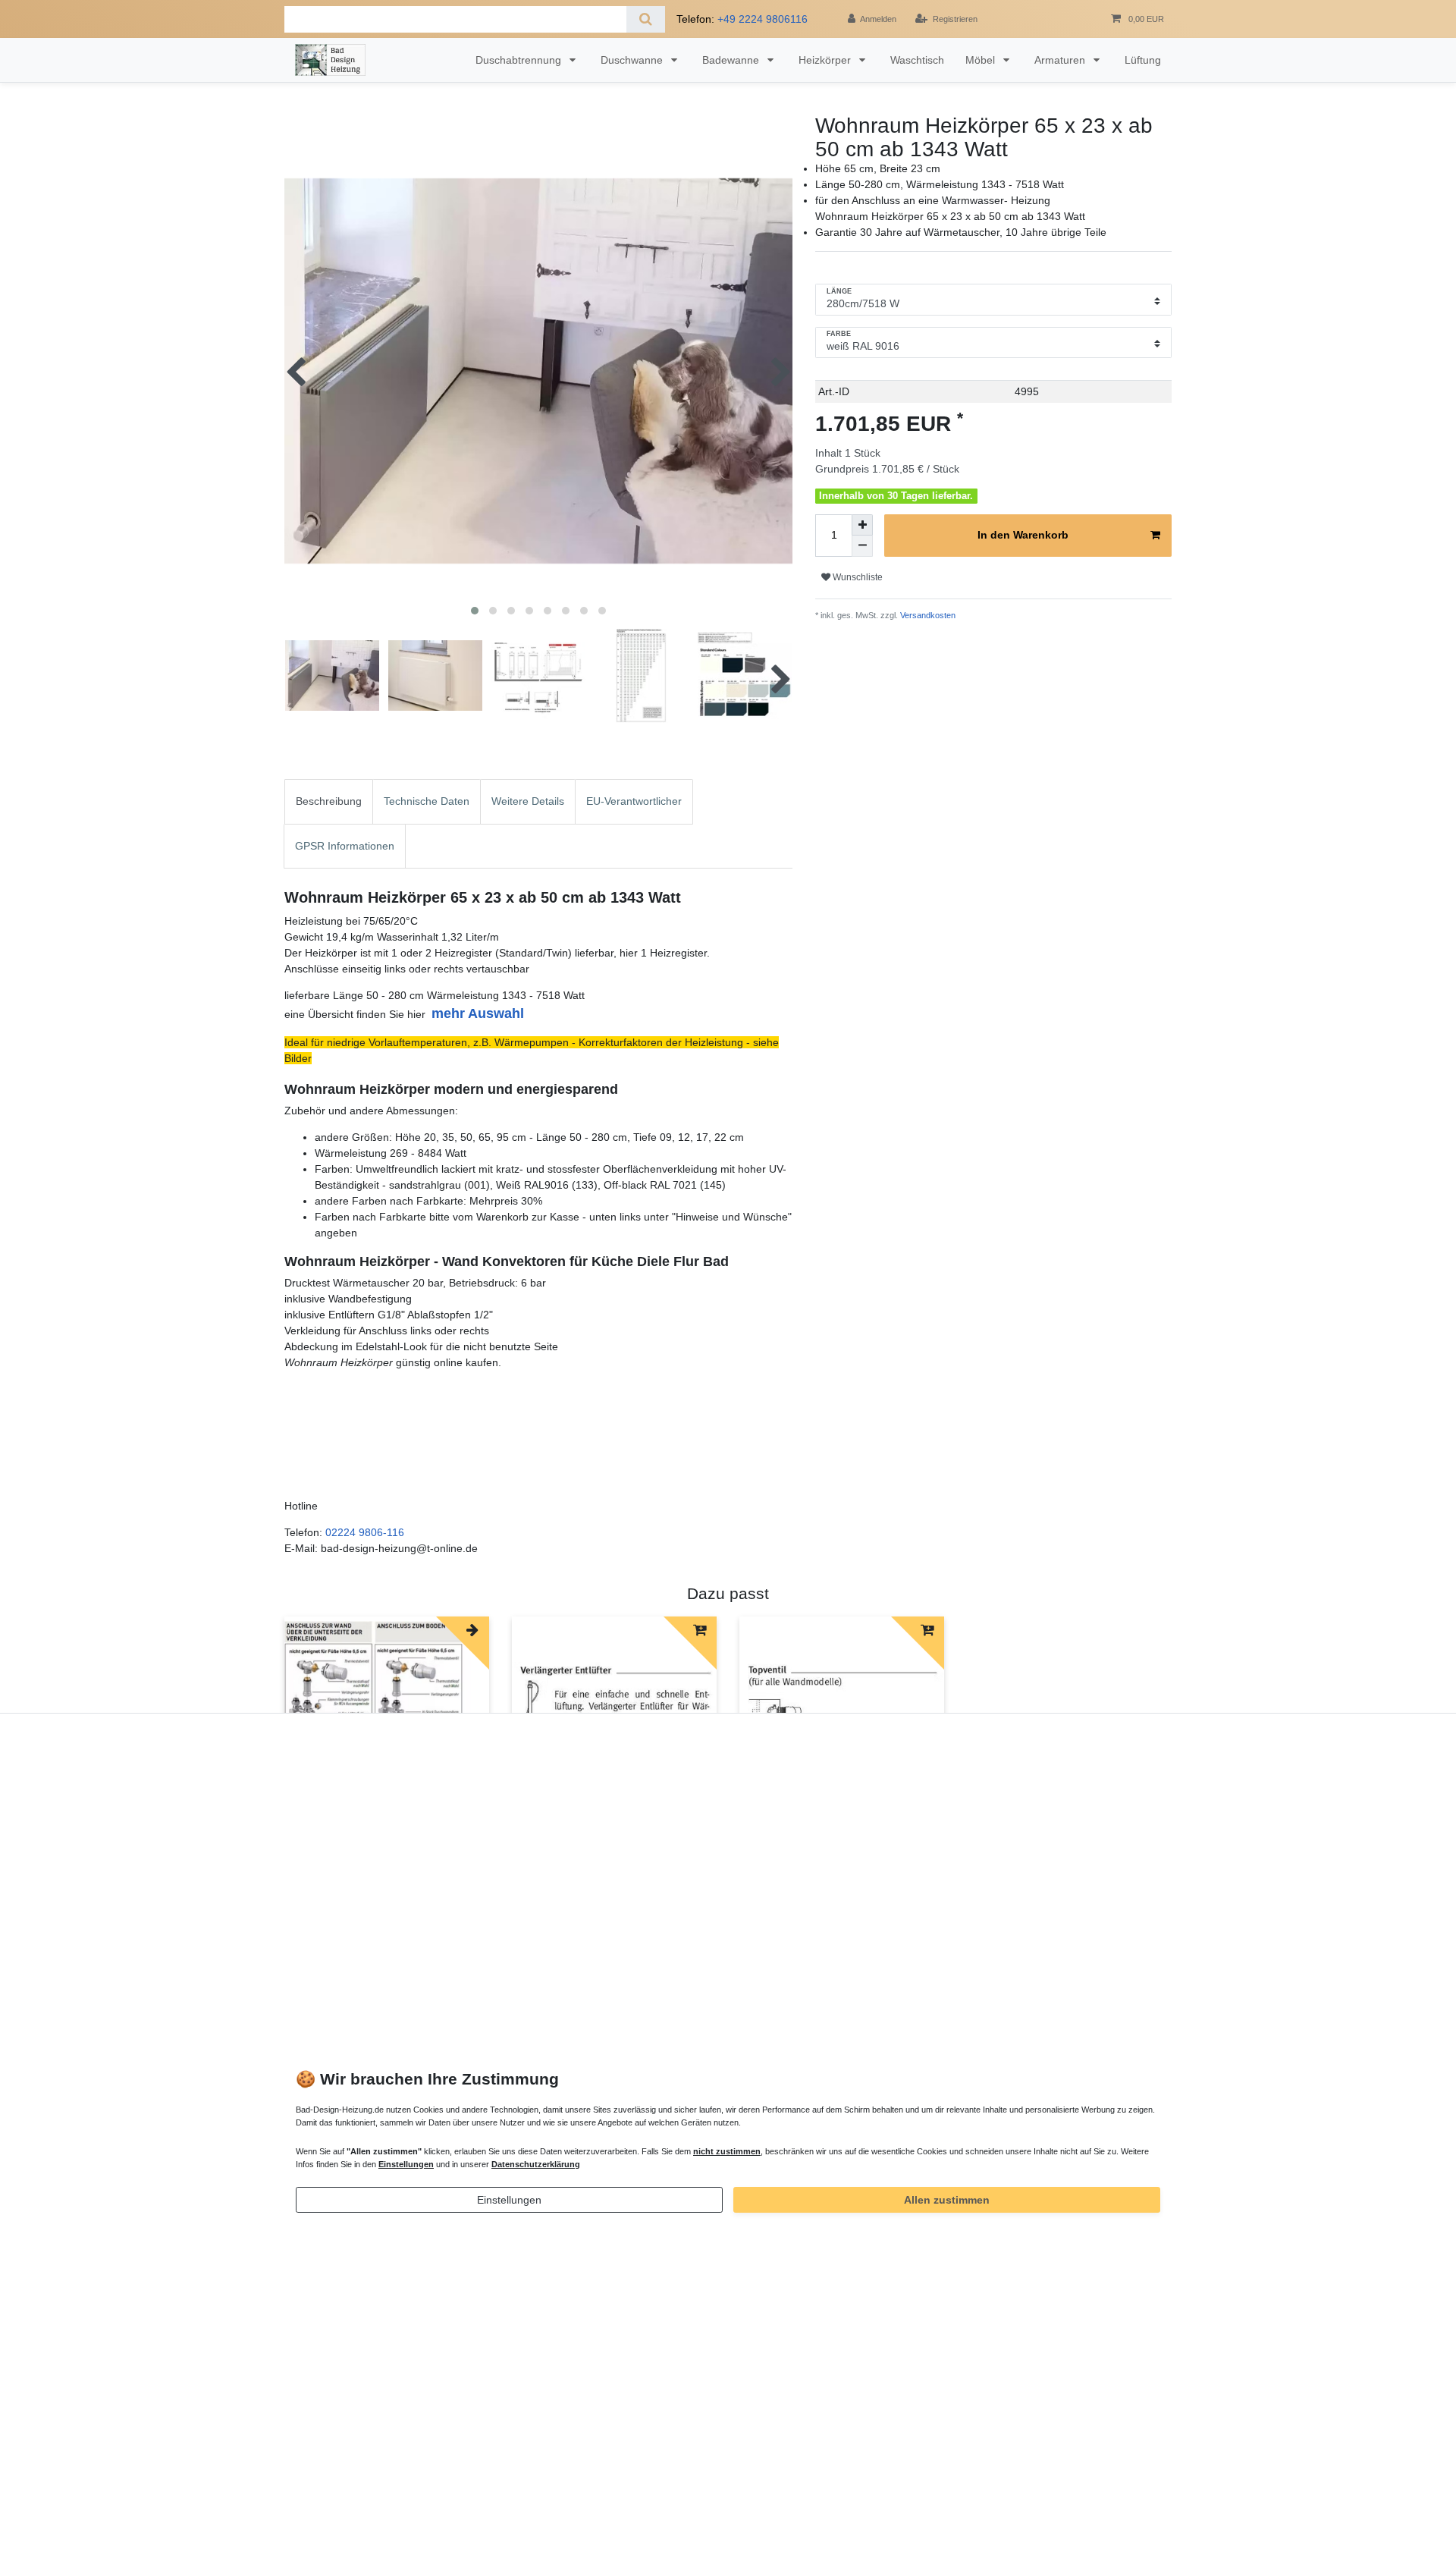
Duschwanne (633, 60)
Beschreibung (329, 801)
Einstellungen (509, 2200)
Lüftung (1143, 60)
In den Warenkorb (1023, 535)
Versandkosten (927, 615)
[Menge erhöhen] (862, 525)
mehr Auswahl (478, 1013)
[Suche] (646, 19)
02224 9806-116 (365, 1532)
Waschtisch (917, 60)
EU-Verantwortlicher (634, 801)
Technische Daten (427, 801)
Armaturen (1061, 60)
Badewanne (732, 60)
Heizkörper (826, 60)
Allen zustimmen (947, 2200)
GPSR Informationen (345, 846)
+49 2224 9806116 (763, 19)
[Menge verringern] (862, 546)
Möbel (982, 60)
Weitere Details (528, 801)
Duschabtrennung (520, 60)
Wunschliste (857, 577)
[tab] (329, 801)
